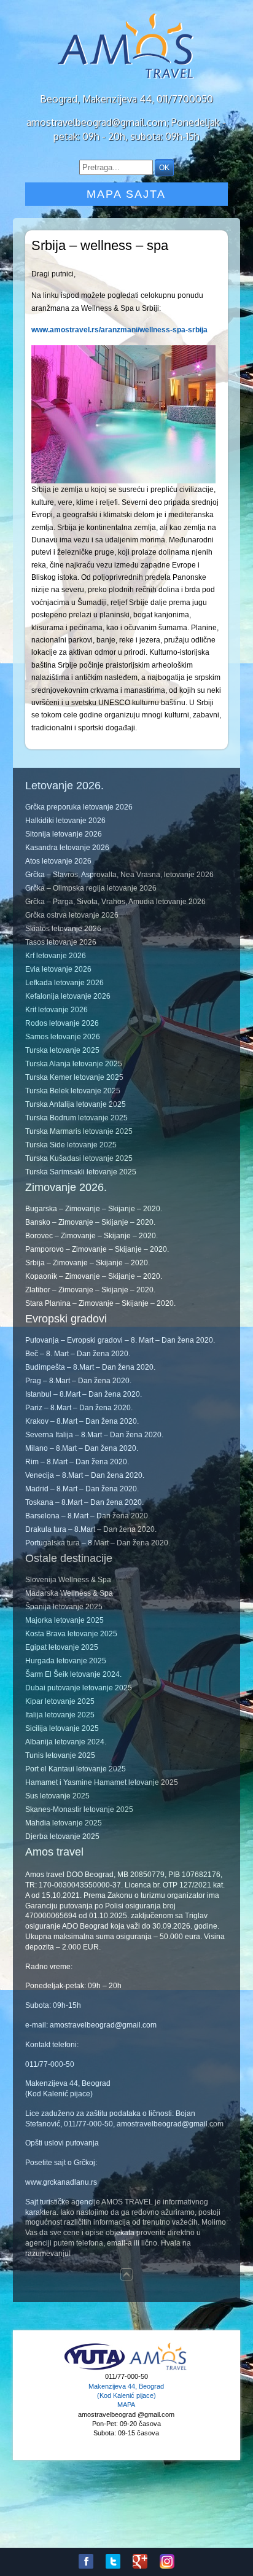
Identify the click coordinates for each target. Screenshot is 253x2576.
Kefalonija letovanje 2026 (68, 996)
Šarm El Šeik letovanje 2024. (73, 1674)
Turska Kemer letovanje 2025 (74, 1077)
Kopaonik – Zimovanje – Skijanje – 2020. (94, 1276)
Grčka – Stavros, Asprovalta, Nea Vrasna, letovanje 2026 (119, 875)
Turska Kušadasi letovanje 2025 (79, 1158)
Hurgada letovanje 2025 (66, 1661)
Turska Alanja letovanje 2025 (74, 1064)
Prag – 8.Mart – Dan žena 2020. (78, 1381)
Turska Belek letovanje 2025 (73, 1091)
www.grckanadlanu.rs (61, 2182)
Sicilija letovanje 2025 (62, 1728)
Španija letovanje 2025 (64, 1607)
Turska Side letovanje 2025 (71, 1145)
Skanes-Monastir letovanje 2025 (79, 1809)
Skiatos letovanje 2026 (63, 929)
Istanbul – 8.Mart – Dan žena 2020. (84, 1394)
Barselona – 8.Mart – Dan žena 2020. (88, 1516)
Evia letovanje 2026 (58, 969)
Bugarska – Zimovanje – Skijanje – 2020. (94, 1209)
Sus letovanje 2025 (57, 1796)
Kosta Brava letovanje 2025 (71, 1634)
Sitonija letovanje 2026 (64, 834)
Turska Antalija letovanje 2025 (76, 1104)
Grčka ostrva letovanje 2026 (72, 915)
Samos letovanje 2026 (63, 1037)
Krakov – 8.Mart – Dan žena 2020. (82, 1421)
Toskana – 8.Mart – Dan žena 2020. (84, 1502)
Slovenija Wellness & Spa (68, 1580)
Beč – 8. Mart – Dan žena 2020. (78, 1354)
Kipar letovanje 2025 (60, 1701)
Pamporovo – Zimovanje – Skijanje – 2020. (97, 1249)
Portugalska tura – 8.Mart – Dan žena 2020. (98, 1543)
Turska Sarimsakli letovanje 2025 (81, 1172)
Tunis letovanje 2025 (60, 1755)
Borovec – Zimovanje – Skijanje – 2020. (91, 1236)
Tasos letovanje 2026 (61, 942)
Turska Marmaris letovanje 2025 (79, 1131)
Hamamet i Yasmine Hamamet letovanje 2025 (102, 1782)
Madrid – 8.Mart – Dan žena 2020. (82, 1489)
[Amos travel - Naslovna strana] (126, 77)
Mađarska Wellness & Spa (69, 1593)
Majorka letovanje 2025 (64, 1620)
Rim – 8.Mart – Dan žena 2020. (77, 1462)
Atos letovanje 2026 (58, 861)
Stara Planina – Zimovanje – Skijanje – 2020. (100, 1303)
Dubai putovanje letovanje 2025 (79, 1688)
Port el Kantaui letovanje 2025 (76, 1769)
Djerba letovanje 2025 (62, 1836)
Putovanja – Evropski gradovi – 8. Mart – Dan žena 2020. (120, 1340)
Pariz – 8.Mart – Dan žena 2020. (79, 1408)
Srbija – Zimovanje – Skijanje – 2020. (88, 1263)
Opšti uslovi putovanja (62, 2143)
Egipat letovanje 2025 (62, 1647)
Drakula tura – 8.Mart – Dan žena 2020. (91, 1529)
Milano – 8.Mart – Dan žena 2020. (82, 1448)
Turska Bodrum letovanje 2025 (76, 1118)
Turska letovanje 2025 (62, 1050)
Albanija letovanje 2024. (66, 1742)
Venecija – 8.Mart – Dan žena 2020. (85, 1475)
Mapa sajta (126, 194)
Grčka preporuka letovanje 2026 (79, 807)
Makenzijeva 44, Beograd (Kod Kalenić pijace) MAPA (126, 2396)
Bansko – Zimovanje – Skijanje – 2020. (90, 1222)
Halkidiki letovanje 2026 (65, 821)
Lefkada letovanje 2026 (64, 983)
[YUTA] (95, 2368)
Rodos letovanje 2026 (62, 1023)
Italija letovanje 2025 (60, 1715)
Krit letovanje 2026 (56, 1010)
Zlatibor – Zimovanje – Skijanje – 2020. (90, 1290)
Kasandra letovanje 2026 (67, 848)
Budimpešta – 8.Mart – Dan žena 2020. (90, 1367)
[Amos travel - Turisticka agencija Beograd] (158, 2368)
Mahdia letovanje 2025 (64, 1823)
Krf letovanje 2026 (56, 956)
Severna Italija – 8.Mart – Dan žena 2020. (94, 1435)
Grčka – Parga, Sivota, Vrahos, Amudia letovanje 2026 (115, 902)
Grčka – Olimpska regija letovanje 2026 (91, 888)
